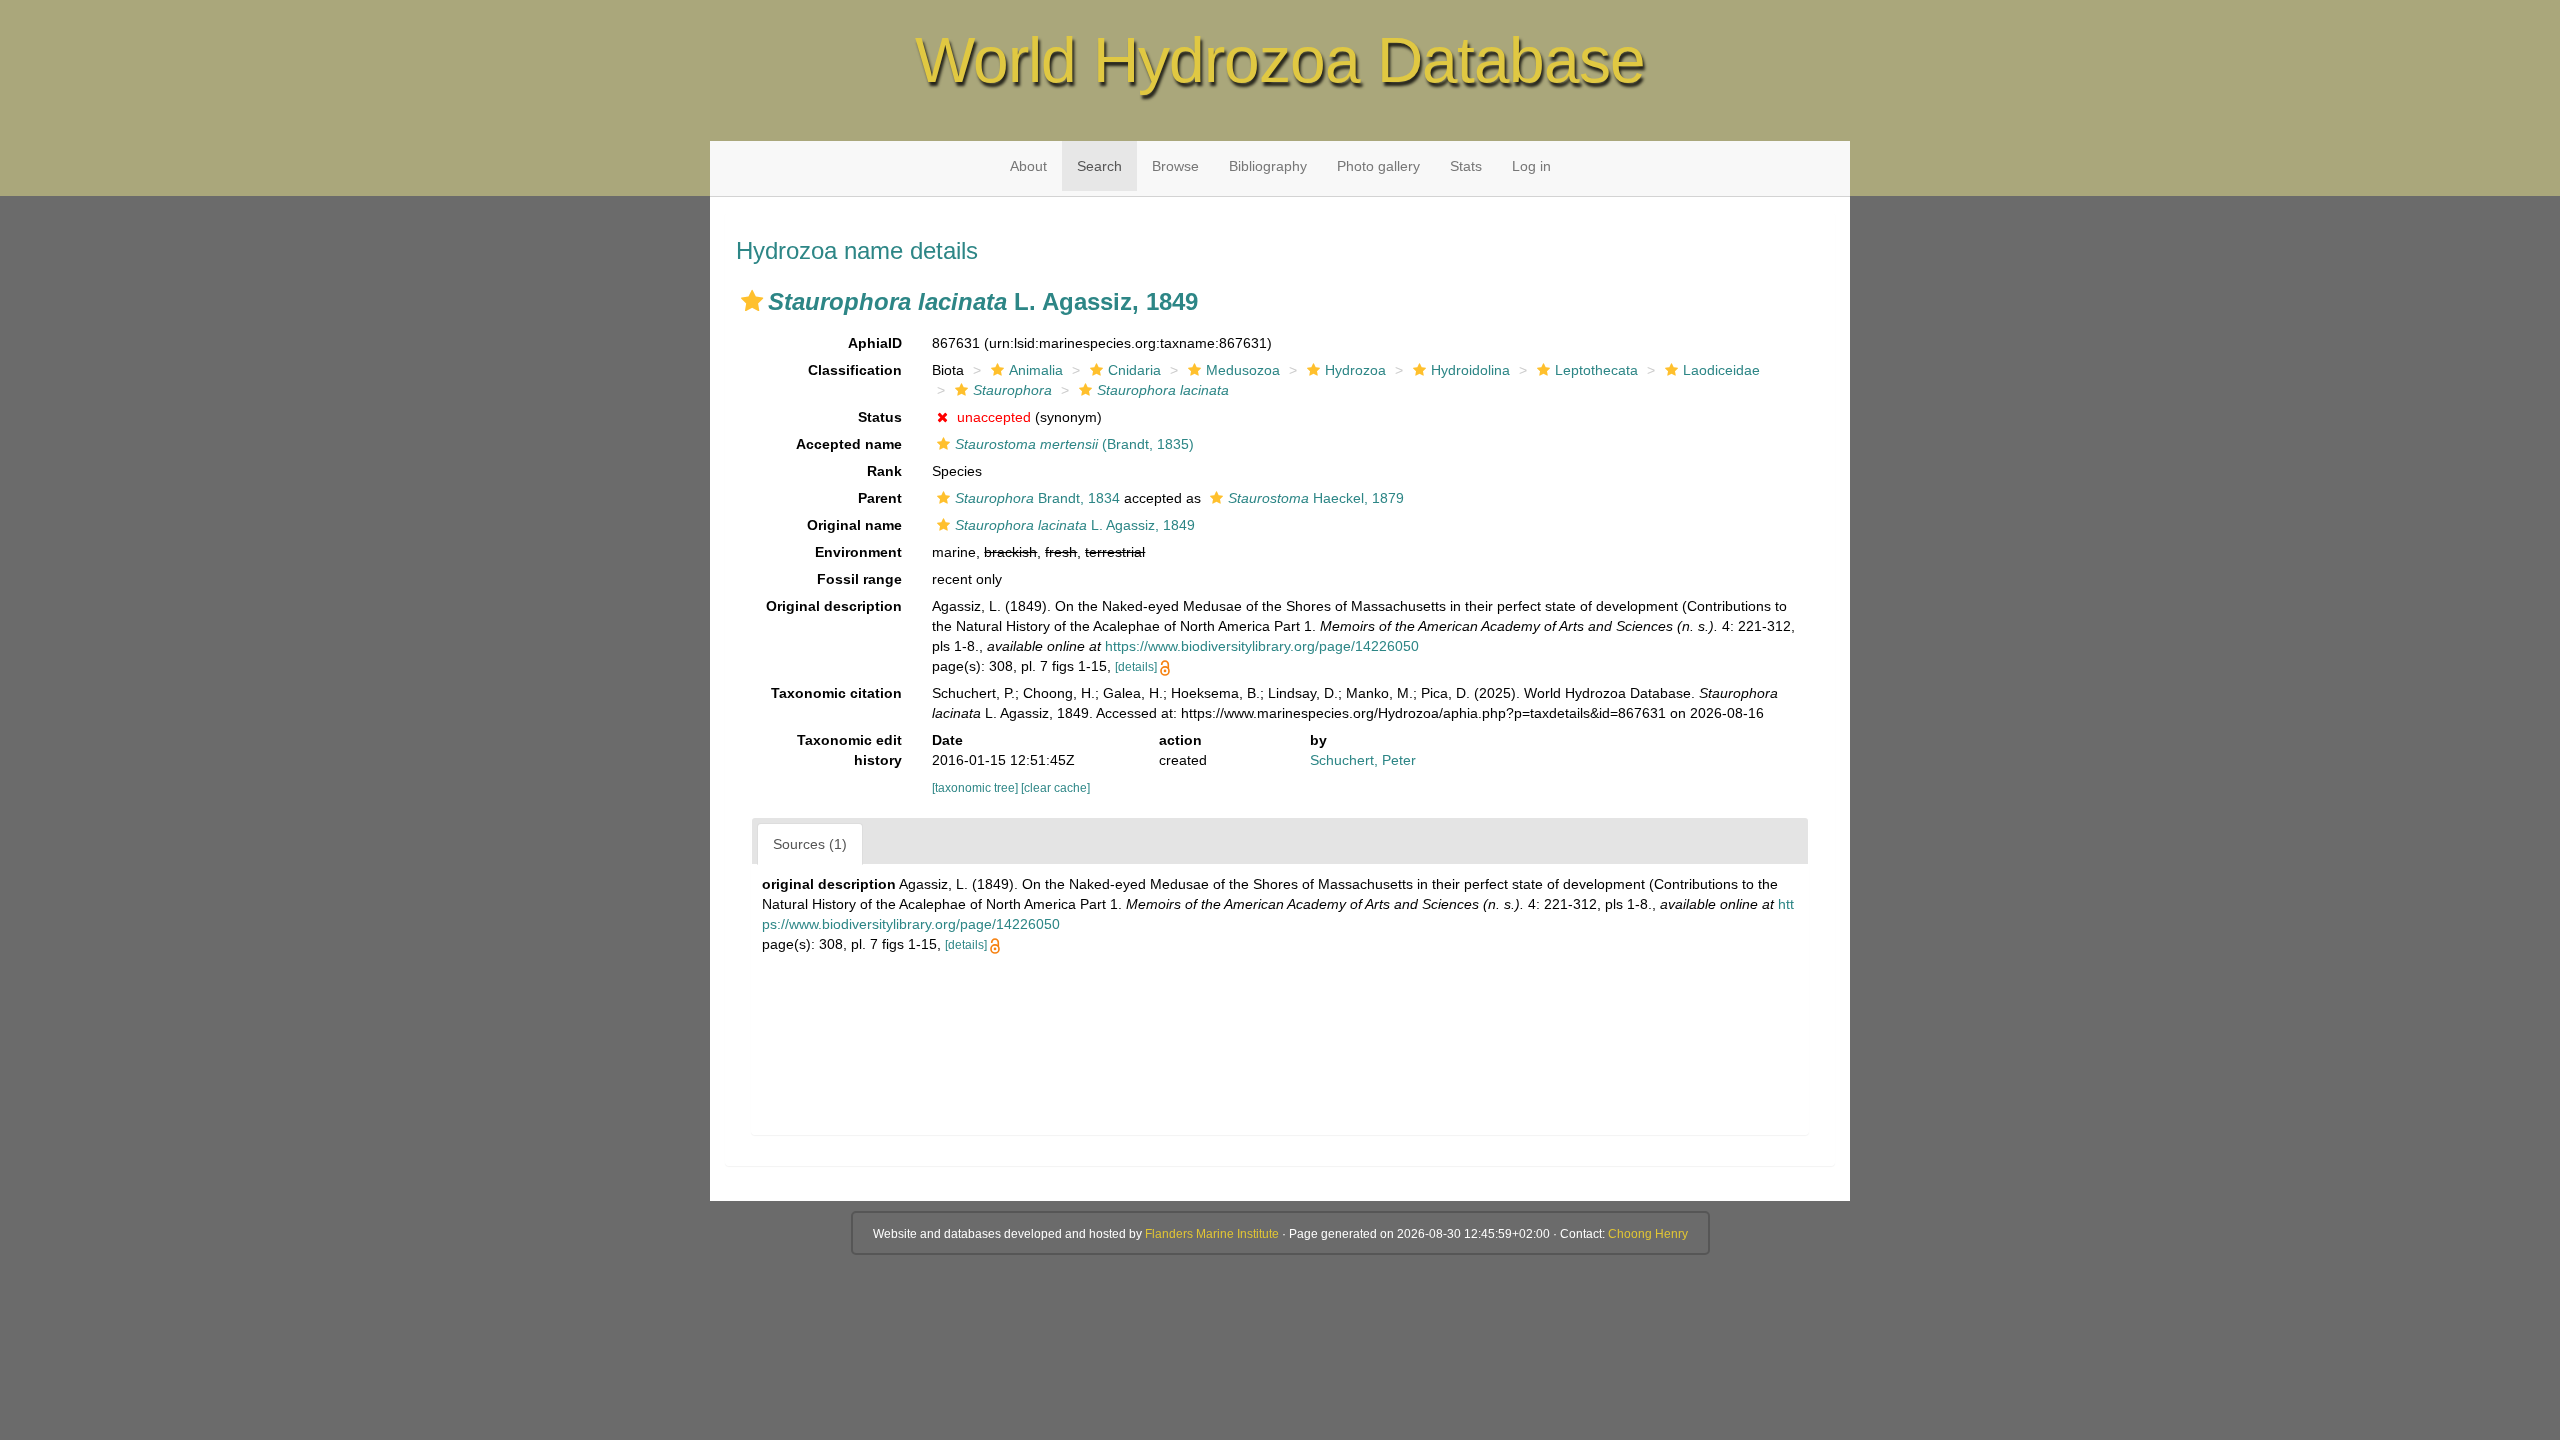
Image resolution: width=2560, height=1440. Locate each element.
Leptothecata (1596, 370)
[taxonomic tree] (976, 788)
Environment (858, 552)
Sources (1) (810, 844)
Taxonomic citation (836, 693)
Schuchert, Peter (1363, 760)
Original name (854, 525)
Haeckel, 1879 (1316, 498)
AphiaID (875, 343)
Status (880, 417)
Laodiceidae (1721, 370)
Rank (884, 471)
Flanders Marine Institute (1212, 1234)
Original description (834, 606)
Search (1099, 166)
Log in (1531, 166)
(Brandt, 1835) (1074, 444)
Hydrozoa (1355, 370)
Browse (1175, 166)
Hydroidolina (1470, 370)
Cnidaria (1134, 370)
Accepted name (849, 444)
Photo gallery (1378, 166)
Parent (880, 498)
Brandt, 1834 (1037, 498)
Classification (855, 370)
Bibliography (1268, 166)
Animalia (1036, 370)
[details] (1136, 667)
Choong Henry (1648, 1234)
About (1028, 166)
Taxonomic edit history (849, 750)
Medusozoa (1243, 370)
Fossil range (859, 579)
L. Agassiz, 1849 (1075, 525)
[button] (752, 301)
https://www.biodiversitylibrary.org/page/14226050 (1262, 646)
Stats (1466, 166)
